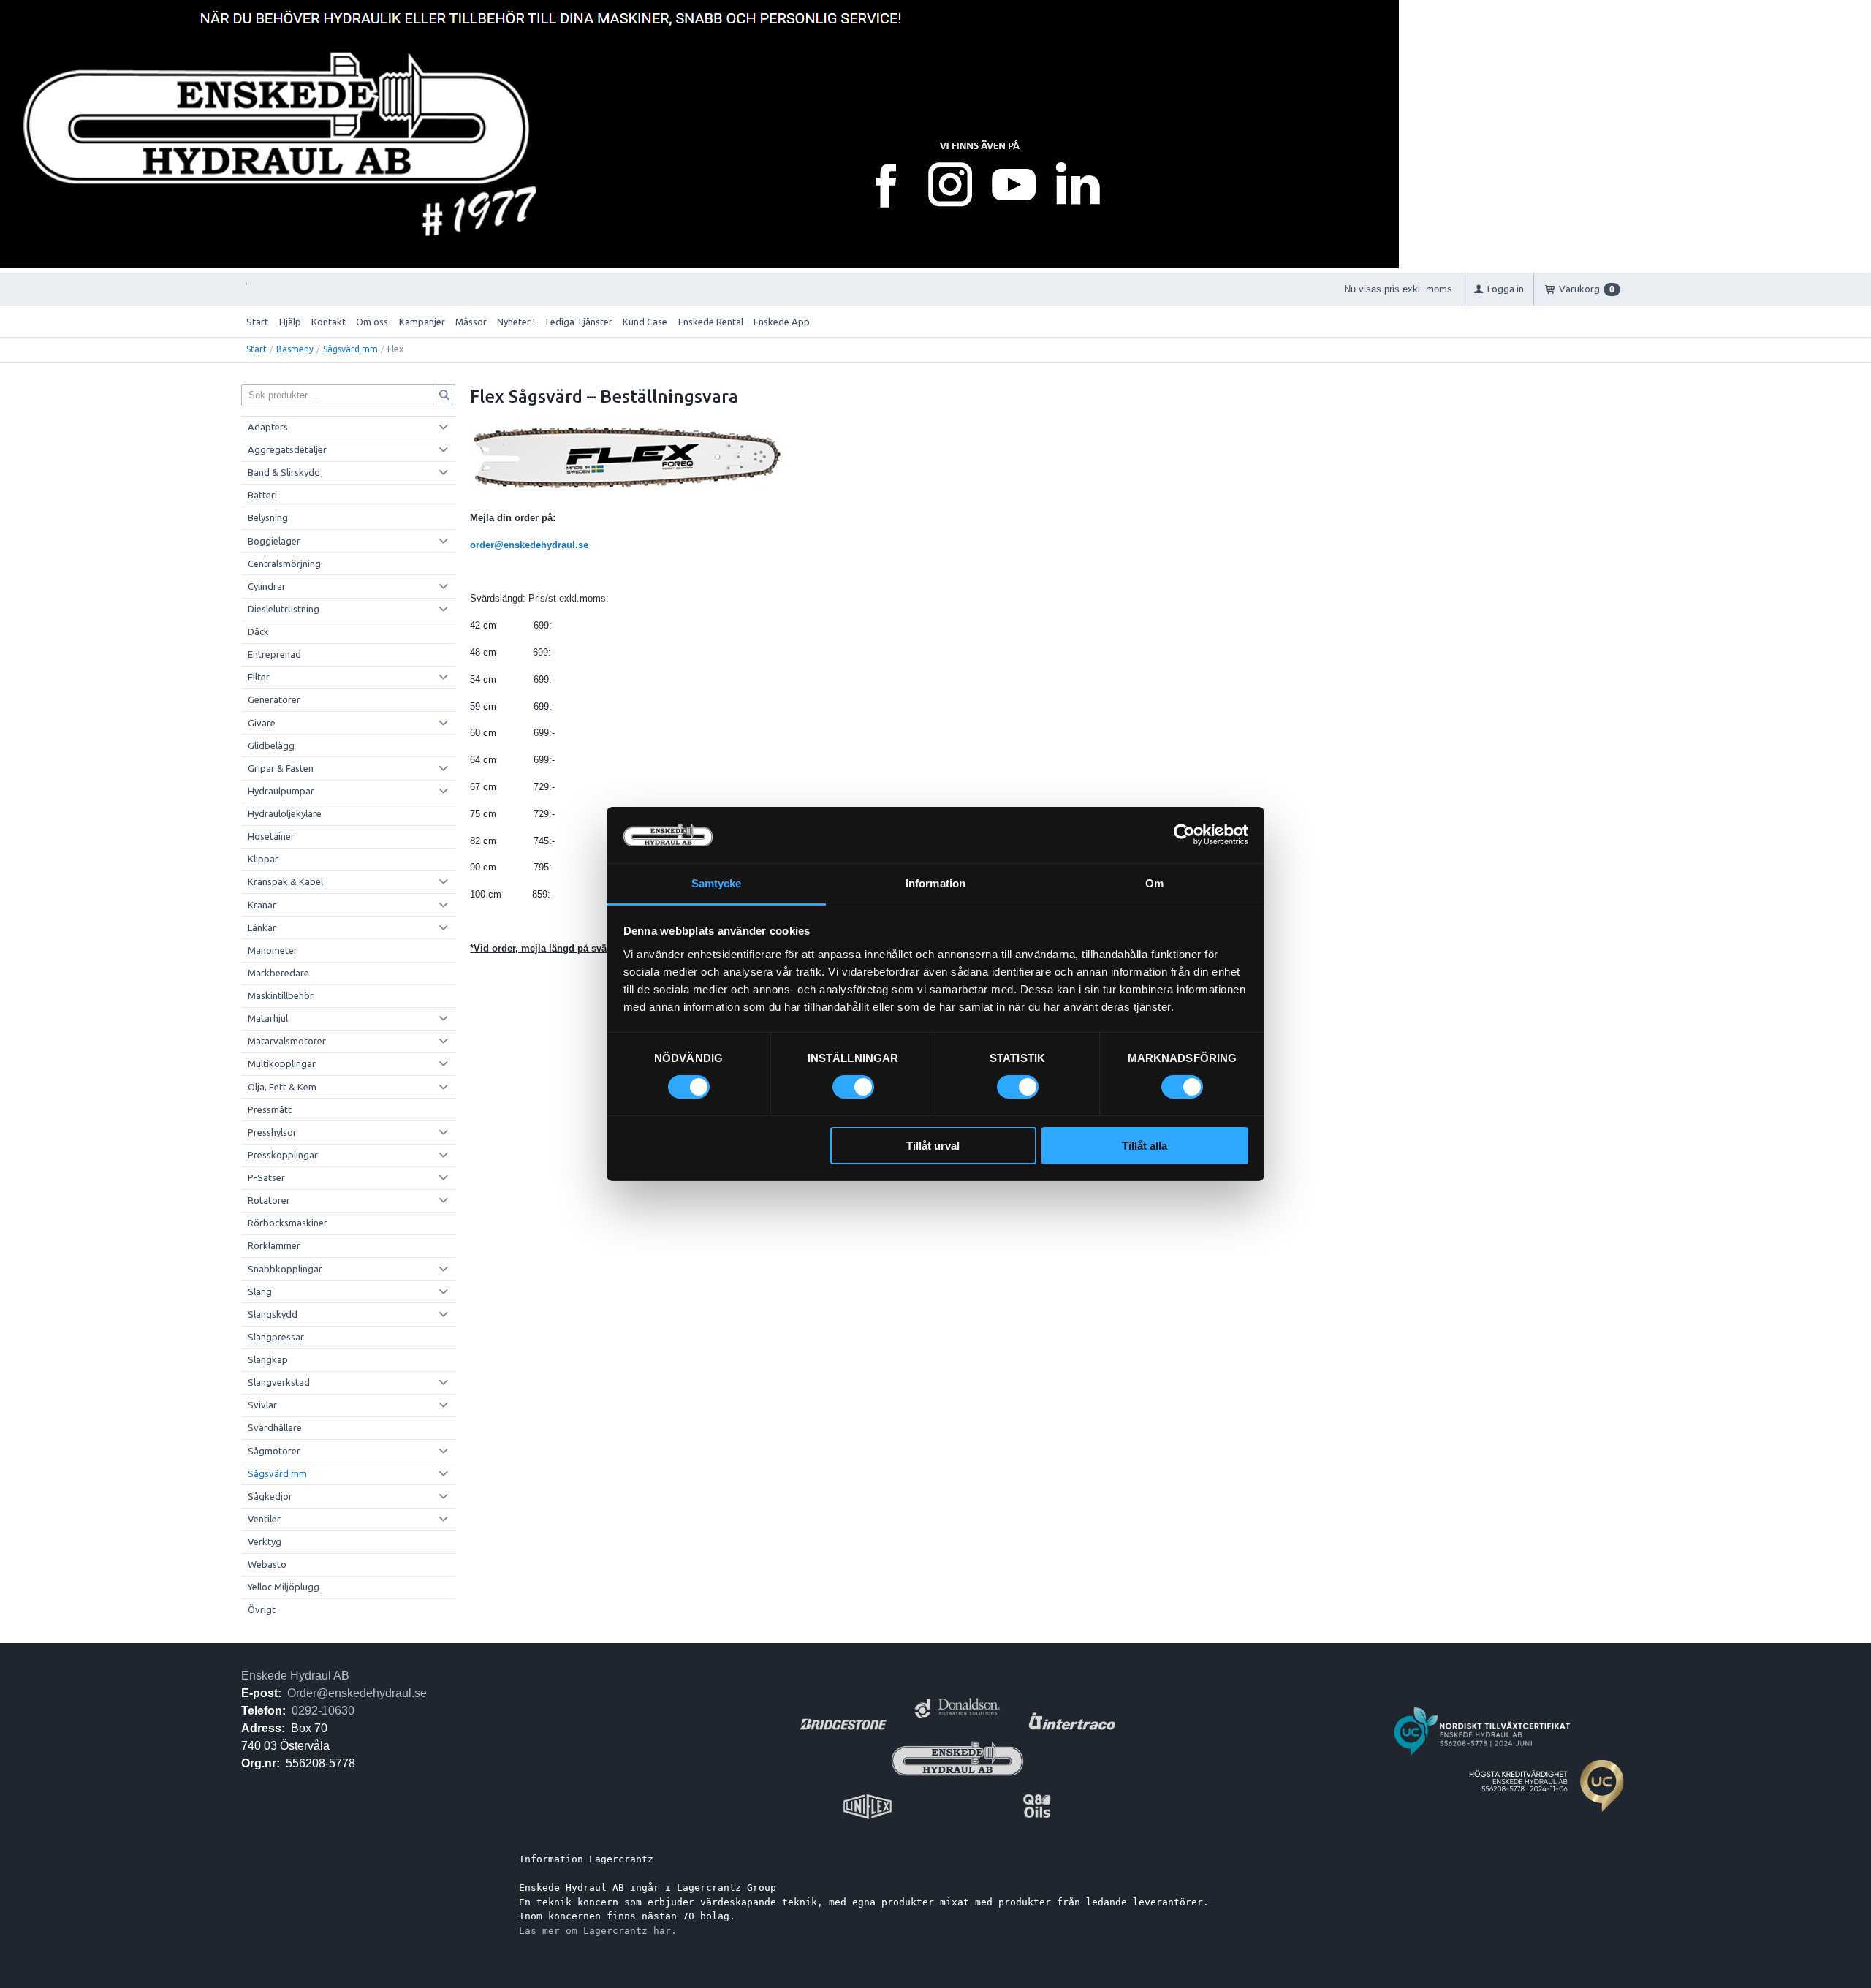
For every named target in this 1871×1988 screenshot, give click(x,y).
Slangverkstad (279, 1382)
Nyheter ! (516, 322)
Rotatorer (269, 1200)
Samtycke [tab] (717, 883)
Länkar (262, 927)
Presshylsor (272, 1132)
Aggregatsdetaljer (287, 449)
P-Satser (266, 1177)
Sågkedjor (270, 1496)
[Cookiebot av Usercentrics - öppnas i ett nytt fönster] (1184, 835)
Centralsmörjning (284, 564)
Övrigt (262, 1609)
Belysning (268, 517)
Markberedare (278, 973)
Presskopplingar (283, 1155)
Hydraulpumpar (281, 791)
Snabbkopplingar (285, 1269)
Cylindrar (267, 586)
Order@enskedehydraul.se (357, 1693)
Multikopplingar (282, 1063)
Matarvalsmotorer (287, 1041)
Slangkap (268, 1359)
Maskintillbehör (281, 995)
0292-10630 (323, 1711)
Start (257, 322)
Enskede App (782, 322)
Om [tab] (1154, 883)
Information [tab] (935, 883)
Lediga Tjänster (579, 322)
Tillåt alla (1145, 1146)
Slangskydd (273, 1314)
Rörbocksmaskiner (288, 1223)
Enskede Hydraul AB (295, 1676)
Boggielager (274, 541)
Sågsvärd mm (350, 349)
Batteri (262, 495)
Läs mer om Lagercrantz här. (598, 1931)
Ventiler (264, 1519)
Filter (259, 677)
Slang (260, 1291)
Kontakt (329, 322)
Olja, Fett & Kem (282, 1087)
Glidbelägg (271, 745)
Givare (262, 723)
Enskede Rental (711, 322)
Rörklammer (274, 1245)
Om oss (372, 322)
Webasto (267, 1564)
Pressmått (270, 1109)
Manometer (273, 950)
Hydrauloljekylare (285, 813)
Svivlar (262, 1405)
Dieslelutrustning (284, 609)
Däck (258, 631)
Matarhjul (268, 1018)
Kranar (262, 905)
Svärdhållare (275, 1427)
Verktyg (265, 1541)
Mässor (471, 322)
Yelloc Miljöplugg (284, 1587)
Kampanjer (422, 322)
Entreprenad (274, 654)
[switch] (853, 1087)
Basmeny (295, 349)
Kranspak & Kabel (285, 881)
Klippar (263, 859)
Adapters (268, 427)
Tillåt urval (933, 1146)
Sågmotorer (274, 1451)
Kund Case (645, 322)
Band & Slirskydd (284, 472)
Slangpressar (276, 1337)
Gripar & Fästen (281, 768)
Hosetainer (271, 836)
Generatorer (274, 699)
